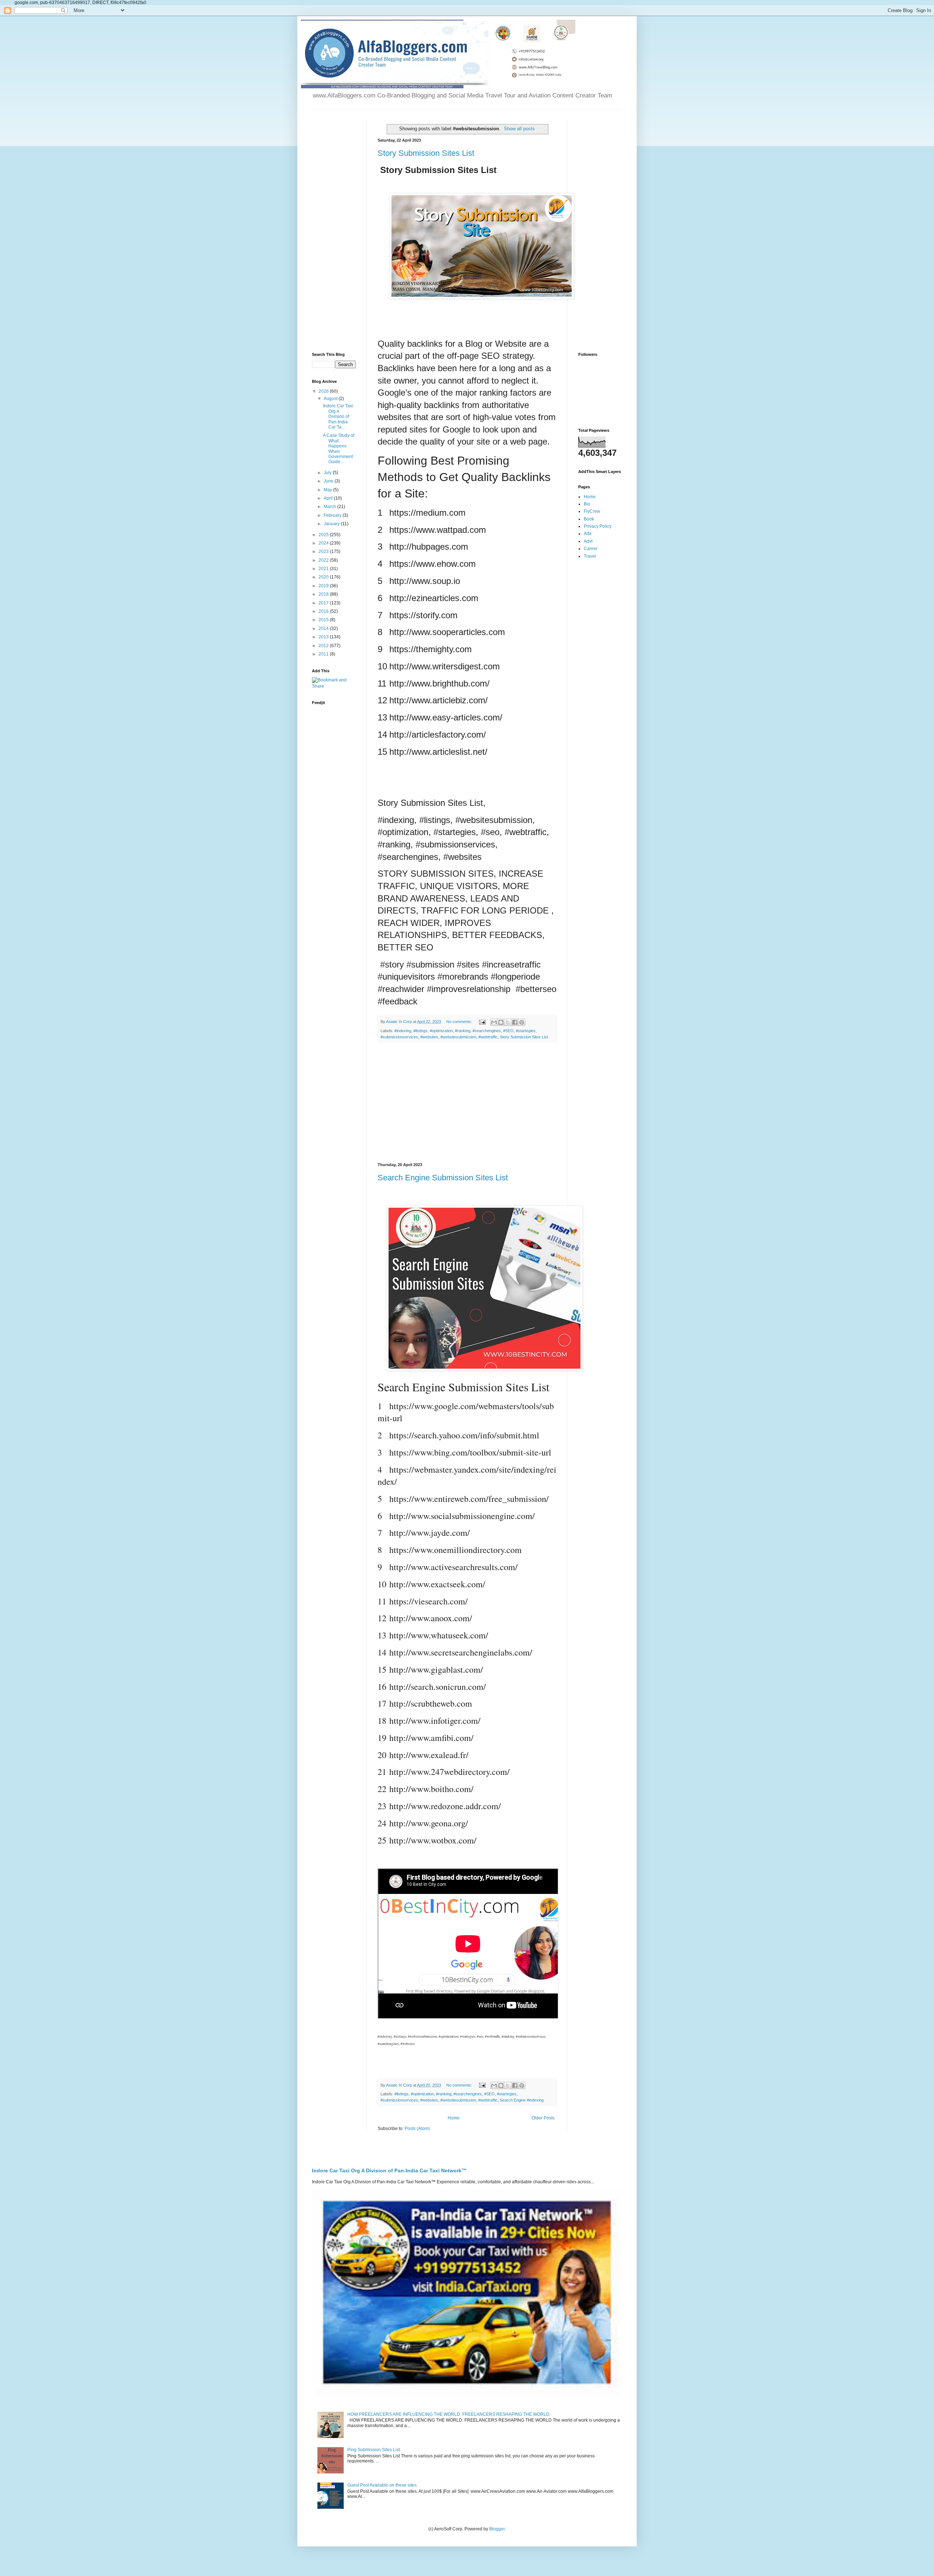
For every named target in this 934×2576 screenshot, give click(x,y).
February (333, 515)
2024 (324, 543)
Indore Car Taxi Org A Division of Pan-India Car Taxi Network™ (389, 2171)
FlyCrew (592, 511)
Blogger (497, 2529)
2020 (324, 577)
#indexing (403, 1031)
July (328, 473)
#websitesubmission (458, 1037)
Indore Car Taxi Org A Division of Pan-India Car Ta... (338, 416)
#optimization (441, 1031)
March (330, 507)
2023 (324, 551)
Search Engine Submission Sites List (443, 1178)
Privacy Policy (598, 526)
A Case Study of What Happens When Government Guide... (339, 449)
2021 (324, 569)
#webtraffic (488, 1037)
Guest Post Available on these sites (382, 2485)
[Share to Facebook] (515, 1022)
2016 (324, 611)
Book (589, 519)
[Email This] (494, 1022)
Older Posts (543, 2118)
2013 (324, 637)
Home (454, 2118)
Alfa (588, 534)
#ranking (463, 1031)
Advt (588, 541)
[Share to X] (508, 1022)
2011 (324, 654)
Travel (590, 556)
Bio (587, 504)
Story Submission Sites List (426, 153)
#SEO (508, 1031)
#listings (420, 1031)
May (328, 490)
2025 (324, 535)
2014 (324, 628)
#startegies (526, 1031)
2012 (324, 646)
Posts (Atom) (417, 2129)
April (329, 498)
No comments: (460, 1022)
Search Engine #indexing (522, 2100)
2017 (324, 603)
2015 (324, 620)
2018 (324, 594)
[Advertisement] (467, 1103)
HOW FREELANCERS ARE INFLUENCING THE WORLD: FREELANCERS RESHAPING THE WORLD (448, 2414)
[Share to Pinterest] (522, 1022)
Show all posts (519, 129)
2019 (324, 586)
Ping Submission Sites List (374, 2450)
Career (591, 549)
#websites (429, 1037)
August (331, 399)
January (332, 524)
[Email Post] (482, 1022)
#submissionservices (399, 1037)
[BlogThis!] (501, 1022)
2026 (324, 391)
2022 (324, 560)
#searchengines (487, 1031)
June (329, 481)
